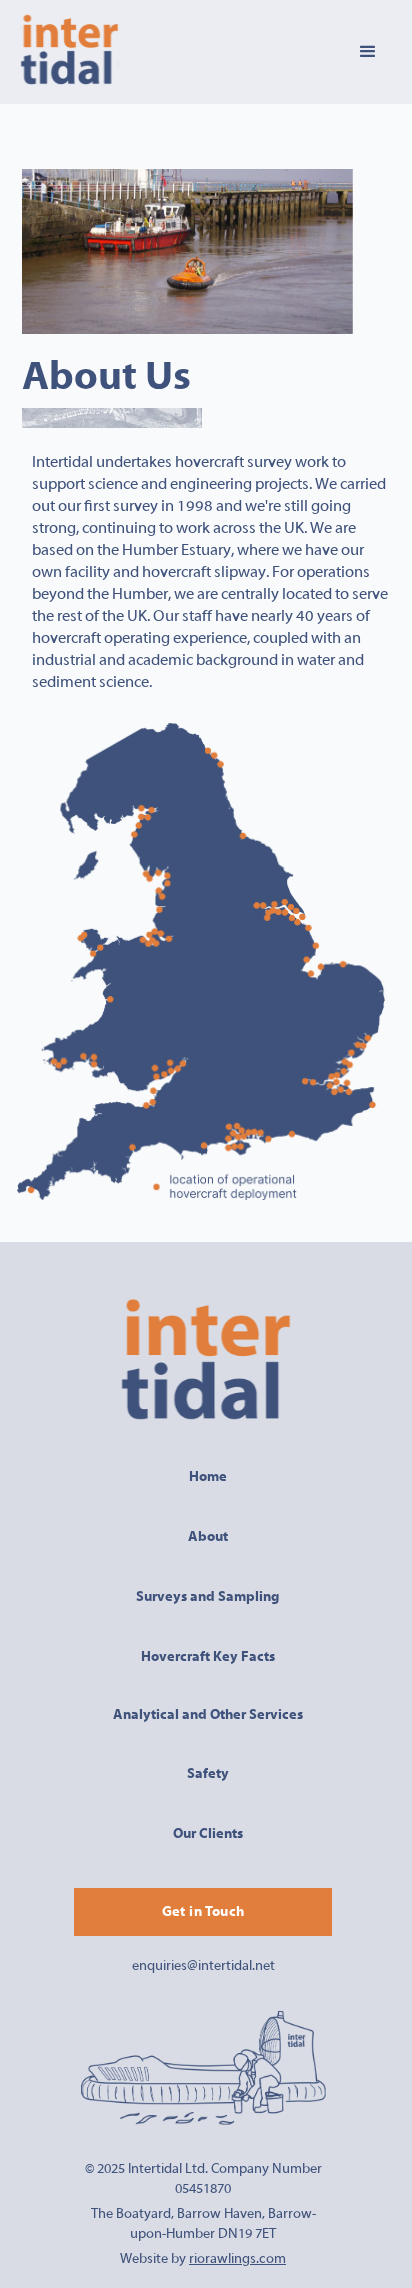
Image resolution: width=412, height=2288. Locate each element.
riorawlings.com (237, 2259)
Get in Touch (203, 1912)
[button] (368, 52)
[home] (69, 52)
